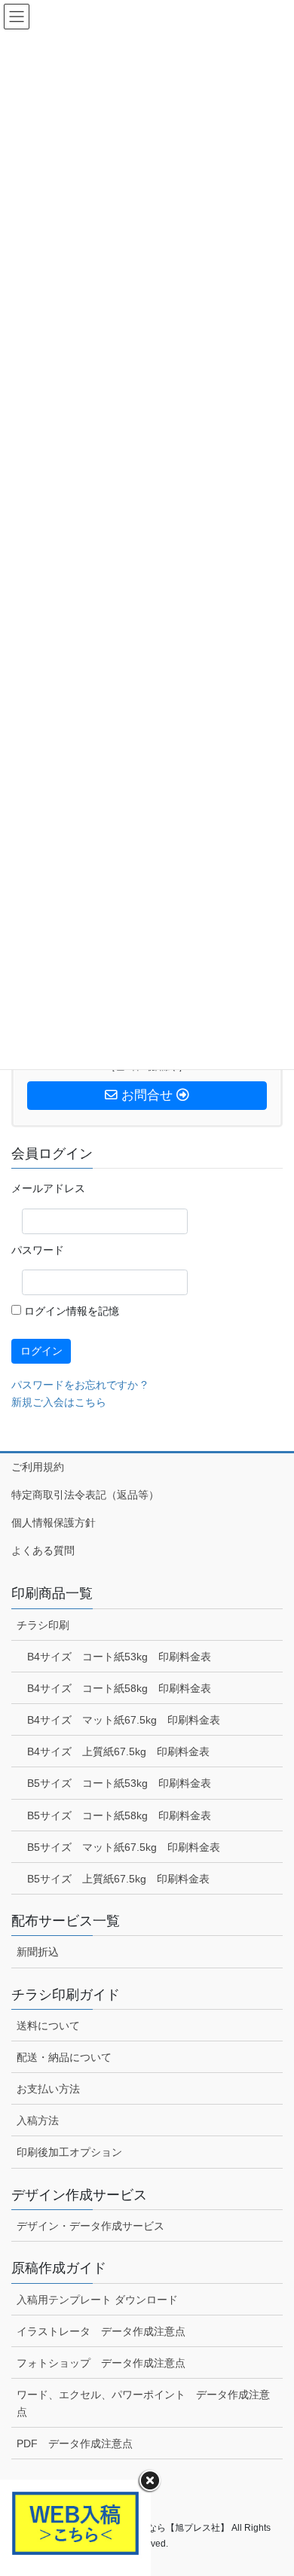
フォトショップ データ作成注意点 (101, 2363)
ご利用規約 (38, 1467)
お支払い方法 (48, 2089)
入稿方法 (38, 2120)
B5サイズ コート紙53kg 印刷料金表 (119, 1783)
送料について (48, 2026)
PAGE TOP (272, 2485)
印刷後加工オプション (69, 2152)
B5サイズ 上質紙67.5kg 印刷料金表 (118, 1879)
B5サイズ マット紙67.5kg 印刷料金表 (124, 1847)
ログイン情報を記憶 (70, 1311)
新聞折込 (38, 1952)
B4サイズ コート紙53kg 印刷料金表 (119, 1657)
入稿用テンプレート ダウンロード (97, 2300)
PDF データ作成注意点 (75, 2443)
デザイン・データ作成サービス (90, 2226)
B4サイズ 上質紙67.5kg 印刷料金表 (118, 1751)
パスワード (38, 1250)
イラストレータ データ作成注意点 (101, 2331)
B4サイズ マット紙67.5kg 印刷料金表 (124, 1720)
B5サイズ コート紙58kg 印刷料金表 (119, 1815)
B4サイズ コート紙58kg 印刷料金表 (119, 1688)
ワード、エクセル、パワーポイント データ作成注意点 (143, 2403)
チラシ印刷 (43, 1625)
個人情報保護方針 (54, 1523)
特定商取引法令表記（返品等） (85, 1495)
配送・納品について (64, 2057)
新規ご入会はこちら (59, 1402)
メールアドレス (48, 1188)
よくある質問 (43, 1550)
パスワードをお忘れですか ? (79, 1385)
